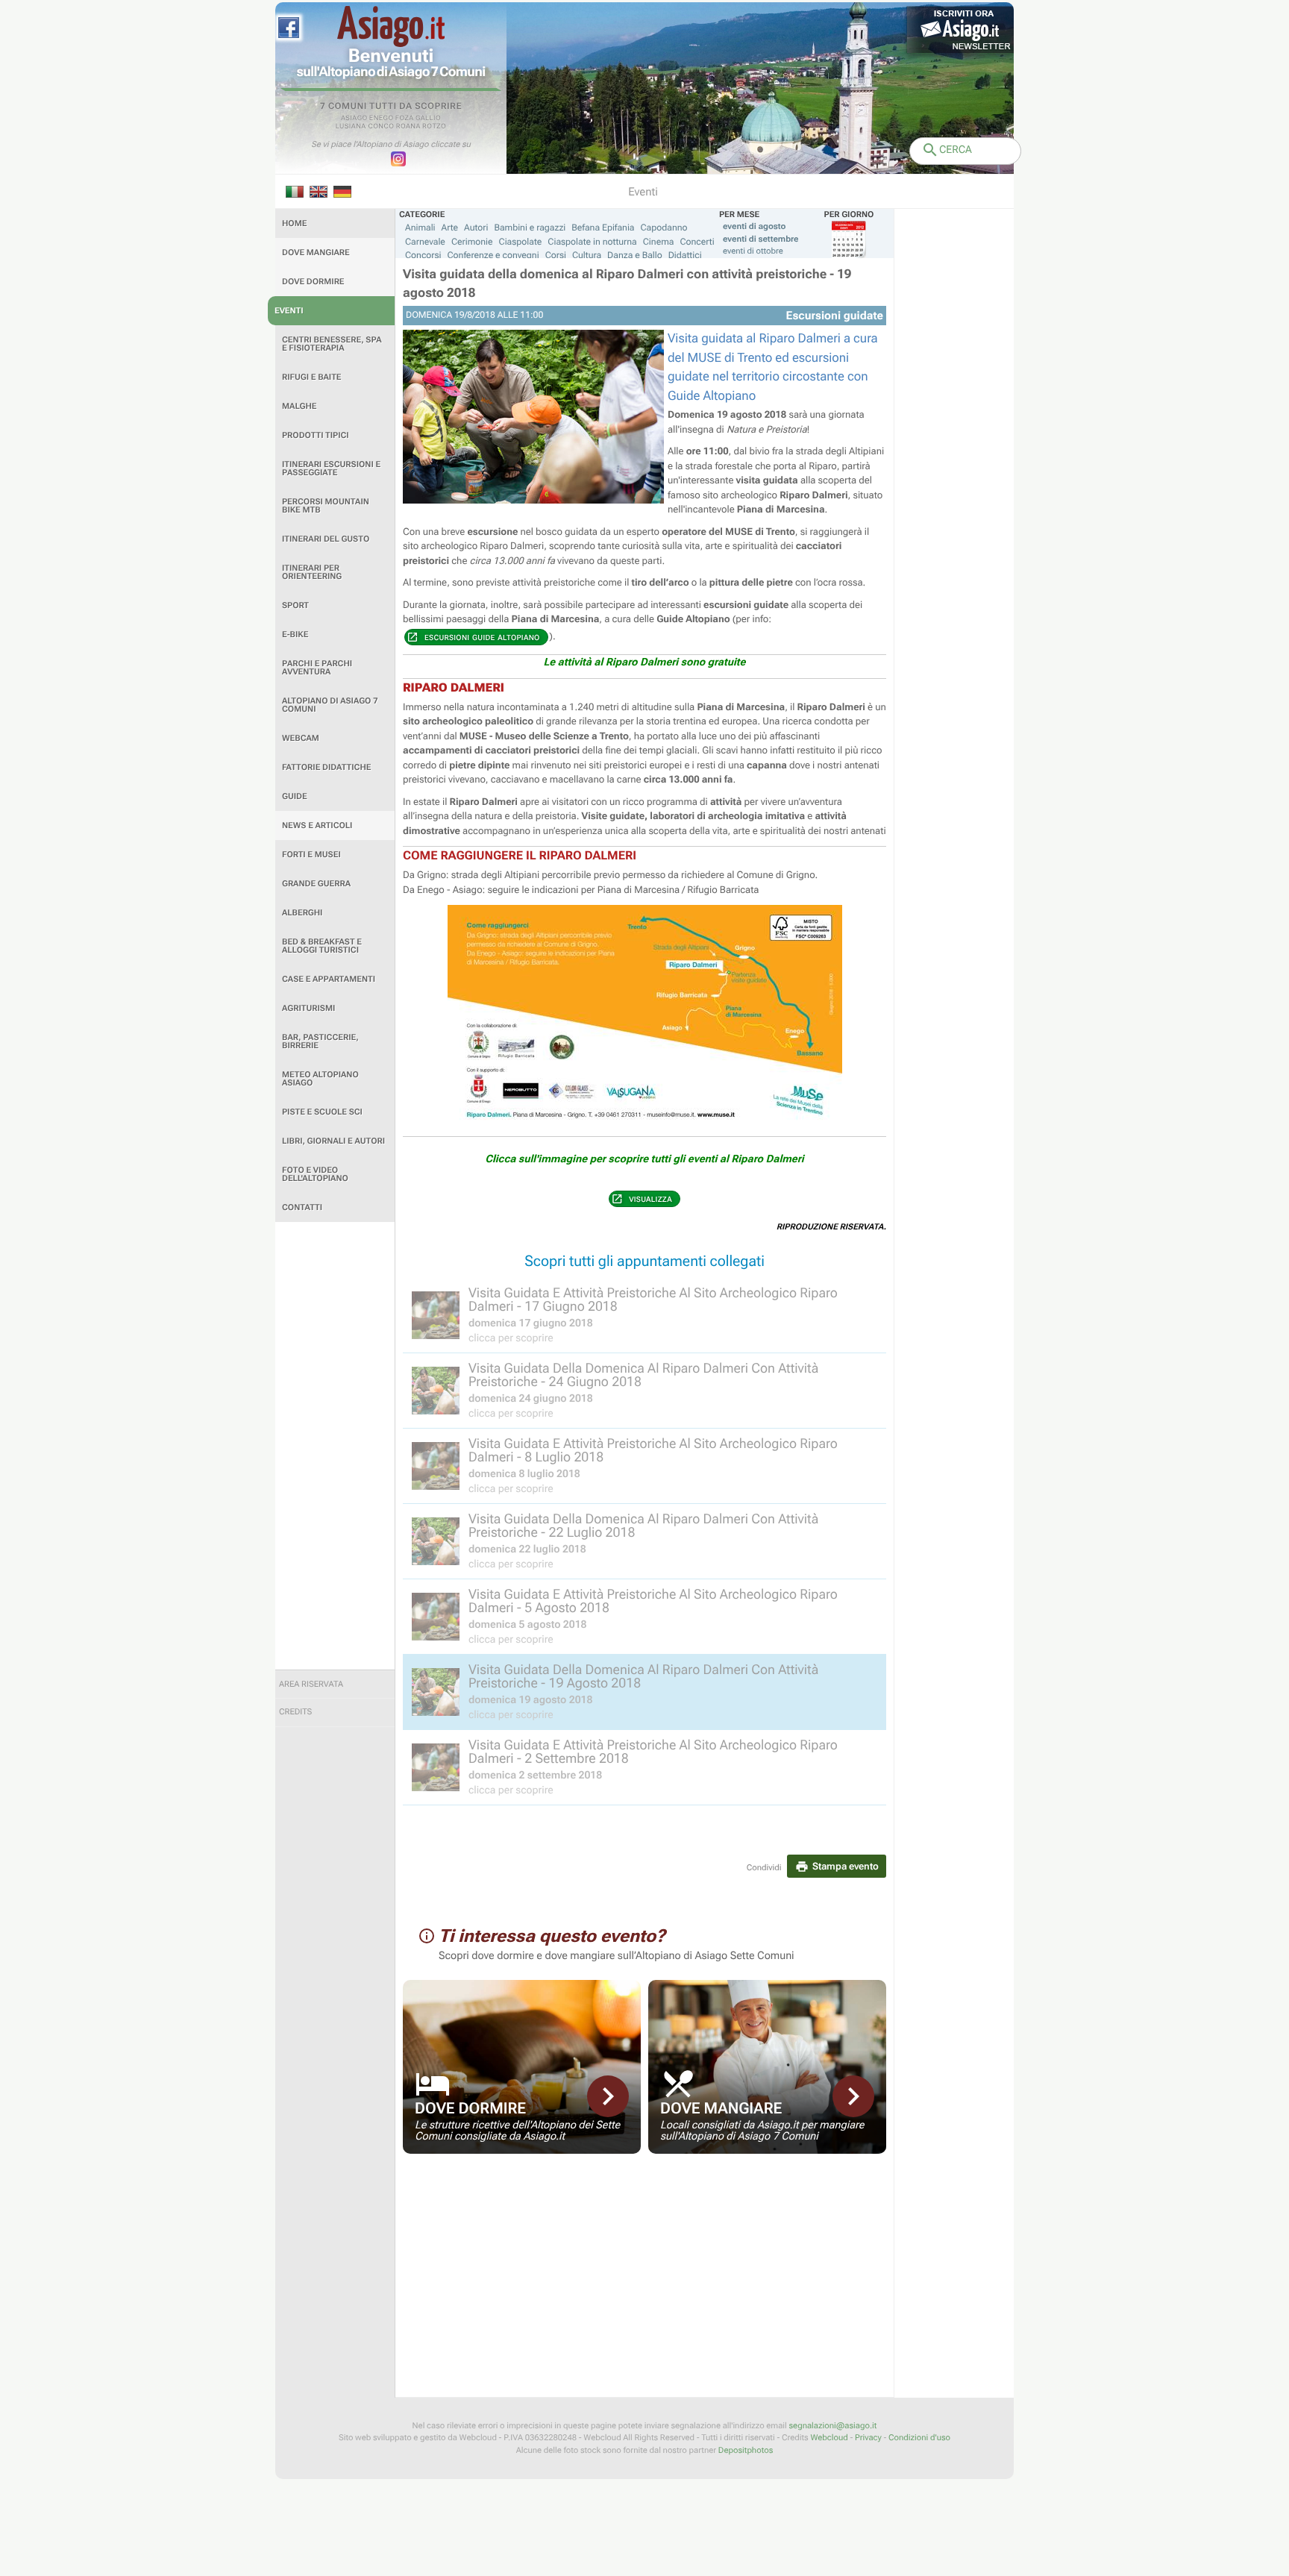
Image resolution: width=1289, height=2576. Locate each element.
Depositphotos (746, 2450)
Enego (382, 119)
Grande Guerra (316, 884)
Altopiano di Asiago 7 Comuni (330, 705)
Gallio (428, 119)
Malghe (299, 406)
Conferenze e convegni (493, 255)
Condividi (764, 1868)
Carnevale (425, 242)
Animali (420, 228)
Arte (450, 228)
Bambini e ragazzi (530, 228)
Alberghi (302, 913)
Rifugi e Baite (312, 377)
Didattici (685, 255)
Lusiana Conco (365, 127)
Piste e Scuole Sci (322, 1112)
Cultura (587, 255)
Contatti (302, 1207)
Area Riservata (311, 1684)
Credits (295, 1712)
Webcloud (829, 2438)
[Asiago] (391, 26)
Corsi (556, 255)
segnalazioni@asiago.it (832, 2426)
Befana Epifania (603, 228)
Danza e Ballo (635, 255)
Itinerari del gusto (326, 539)
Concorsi (423, 255)
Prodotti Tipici (316, 435)
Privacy (868, 2438)
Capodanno (664, 228)
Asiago (354, 119)
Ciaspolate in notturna (592, 242)
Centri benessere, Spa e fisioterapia (332, 344)
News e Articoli (317, 825)
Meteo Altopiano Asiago (320, 1079)
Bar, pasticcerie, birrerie (320, 1041)
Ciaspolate (521, 242)
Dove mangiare (316, 253)
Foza (405, 119)
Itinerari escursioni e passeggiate (331, 468)
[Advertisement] (335, 1446)
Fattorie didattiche (326, 767)
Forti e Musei (311, 855)
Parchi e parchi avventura (317, 668)
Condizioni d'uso (919, 2438)
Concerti (697, 242)
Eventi (289, 311)
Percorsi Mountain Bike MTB (326, 506)
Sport (295, 605)
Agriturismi (308, 1008)
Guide (295, 796)
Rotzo (434, 127)
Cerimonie (472, 242)
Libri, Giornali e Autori (333, 1141)
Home (294, 223)
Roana (408, 127)
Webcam (301, 738)
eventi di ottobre (753, 251)
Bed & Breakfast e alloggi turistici (322, 946)
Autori (476, 228)
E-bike (295, 634)
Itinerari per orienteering (312, 572)
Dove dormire (313, 282)
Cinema (659, 242)
